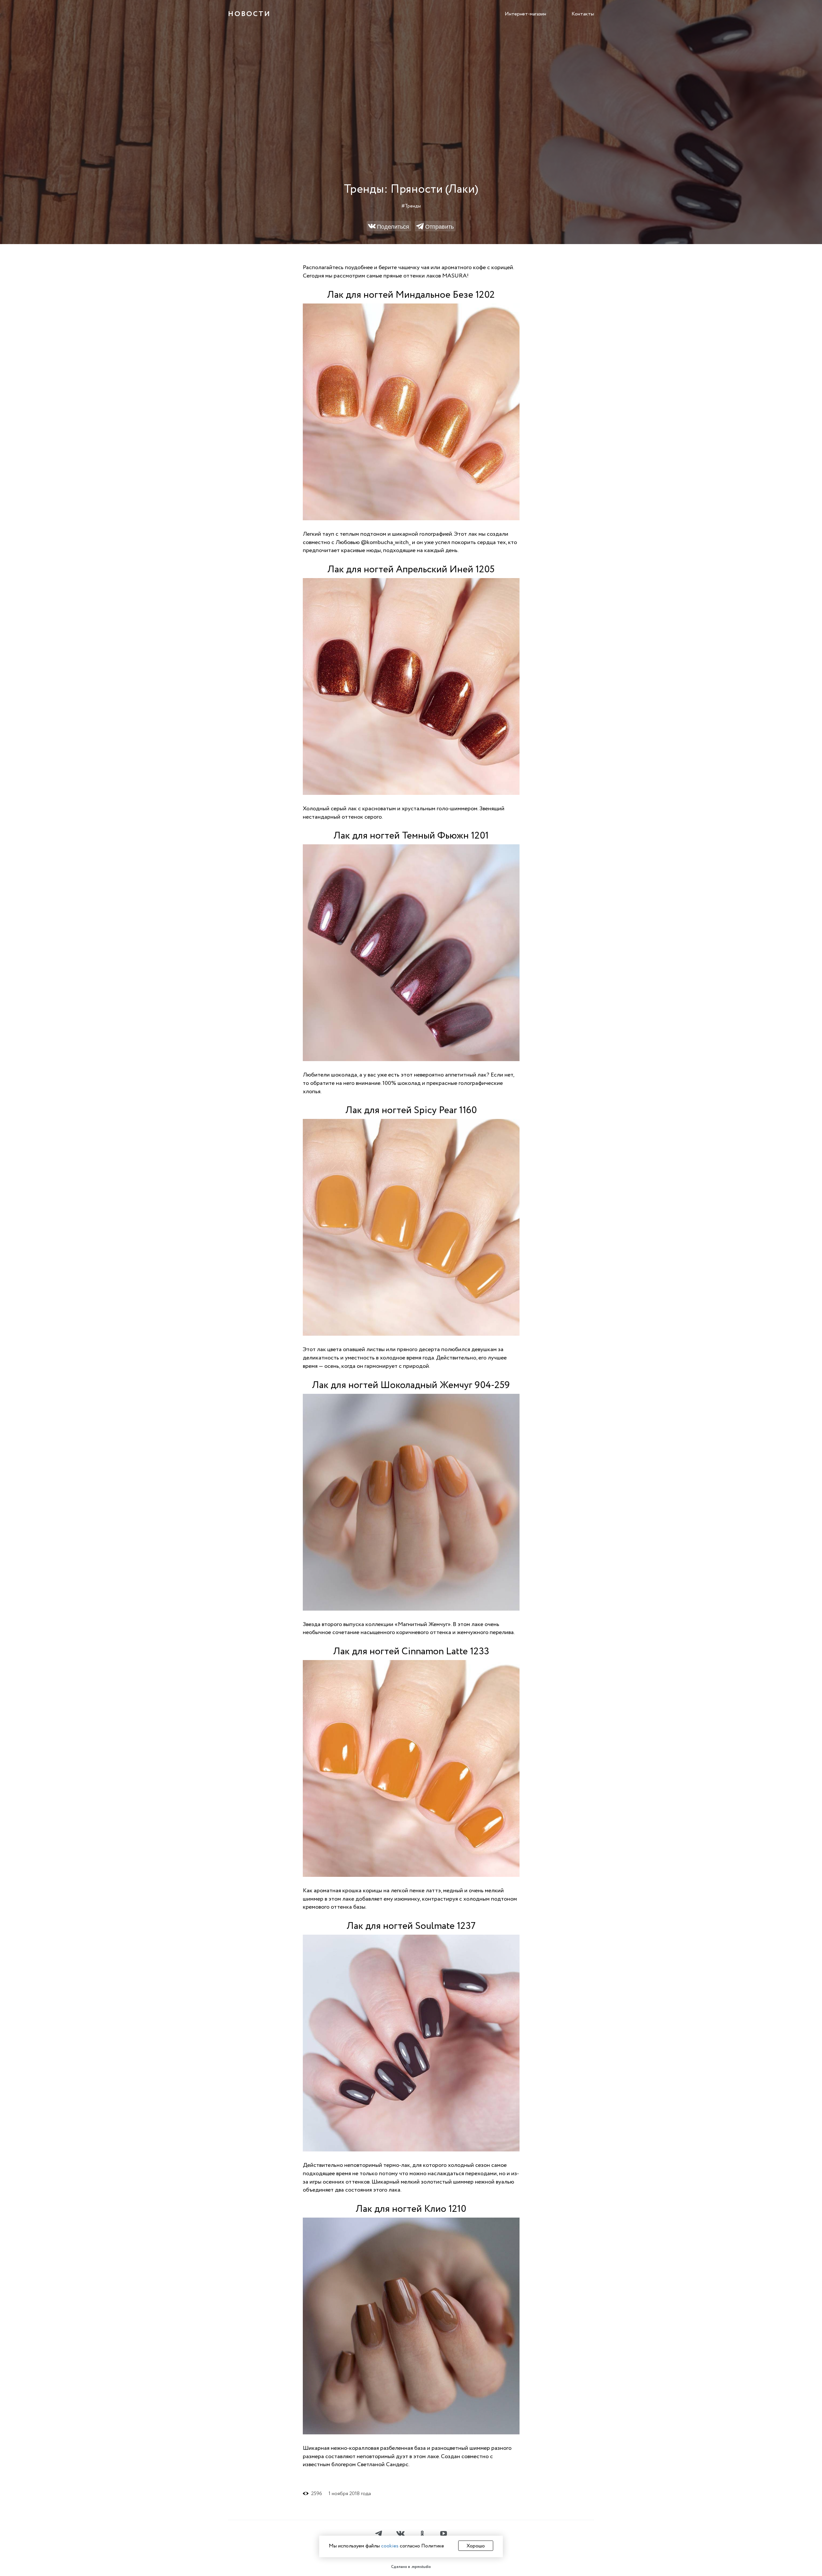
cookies (390, 2546)
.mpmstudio (421, 2567)
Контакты (583, 14)
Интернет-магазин (525, 14)
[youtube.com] (443, 2534)
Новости (249, 14)
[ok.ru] (422, 2534)
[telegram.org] (379, 2534)
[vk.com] (400, 2534)
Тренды (413, 206)
